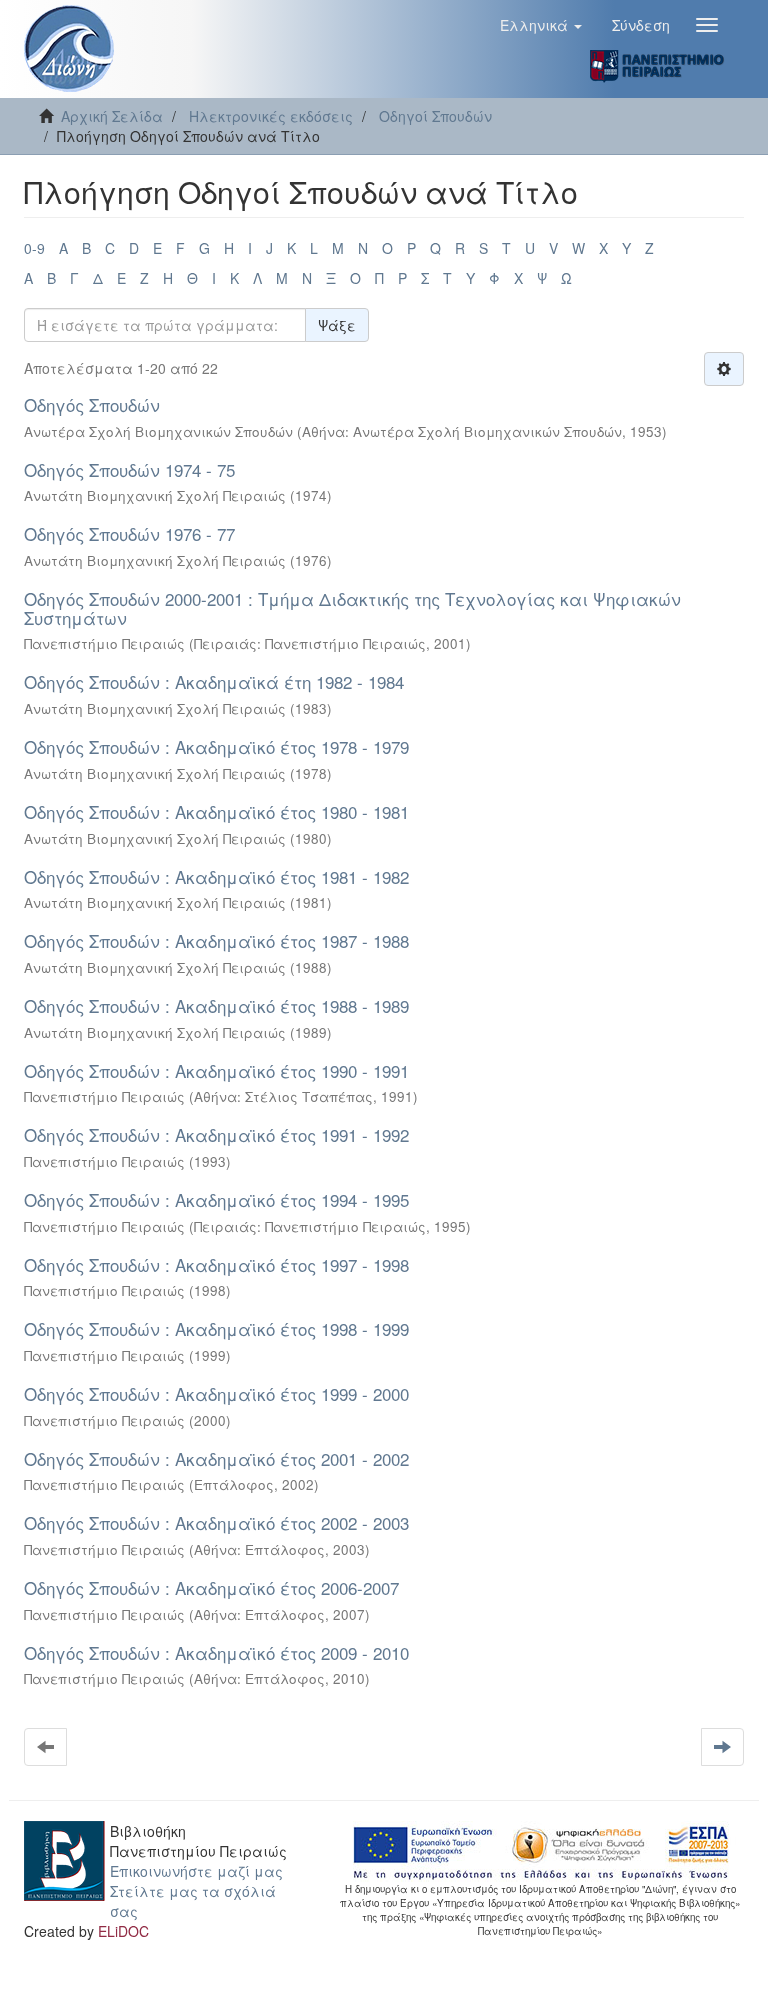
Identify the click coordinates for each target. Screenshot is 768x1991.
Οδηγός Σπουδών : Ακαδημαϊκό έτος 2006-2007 (211, 1587)
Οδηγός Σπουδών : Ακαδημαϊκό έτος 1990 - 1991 (216, 1070)
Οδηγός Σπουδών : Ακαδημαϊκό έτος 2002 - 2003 (216, 1522)
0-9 (34, 248)
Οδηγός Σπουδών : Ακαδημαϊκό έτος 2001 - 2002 (216, 1458)
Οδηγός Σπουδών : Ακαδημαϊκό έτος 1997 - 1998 (216, 1264)
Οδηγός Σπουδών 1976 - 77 (129, 533)
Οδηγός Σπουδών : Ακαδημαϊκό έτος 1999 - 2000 (216, 1393)
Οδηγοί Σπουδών (435, 116)
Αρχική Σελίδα (112, 116)
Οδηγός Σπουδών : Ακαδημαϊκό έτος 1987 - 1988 (216, 940)
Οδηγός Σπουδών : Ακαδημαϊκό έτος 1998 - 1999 (216, 1328)
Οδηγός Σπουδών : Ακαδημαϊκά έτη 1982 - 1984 (214, 681)
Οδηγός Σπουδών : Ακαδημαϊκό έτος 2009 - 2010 (216, 1652)
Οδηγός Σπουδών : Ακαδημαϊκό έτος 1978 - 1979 (216, 746)
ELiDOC (123, 1931)
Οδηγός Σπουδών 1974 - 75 (129, 469)
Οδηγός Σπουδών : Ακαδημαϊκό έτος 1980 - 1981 (216, 811)
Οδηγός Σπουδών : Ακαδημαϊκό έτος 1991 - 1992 (216, 1134)
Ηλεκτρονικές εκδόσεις (271, 116)
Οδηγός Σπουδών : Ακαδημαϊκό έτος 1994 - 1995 (216, 1199)
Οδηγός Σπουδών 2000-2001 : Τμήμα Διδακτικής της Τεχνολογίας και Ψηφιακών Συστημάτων (352, 608)
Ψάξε (337, 325)
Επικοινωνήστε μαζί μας (196, 1871)
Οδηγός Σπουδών (92, 404)
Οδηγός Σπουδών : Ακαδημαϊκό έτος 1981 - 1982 (216, 876)
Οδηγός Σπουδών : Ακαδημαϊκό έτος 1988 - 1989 (216, 1005)
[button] (541, 25)
